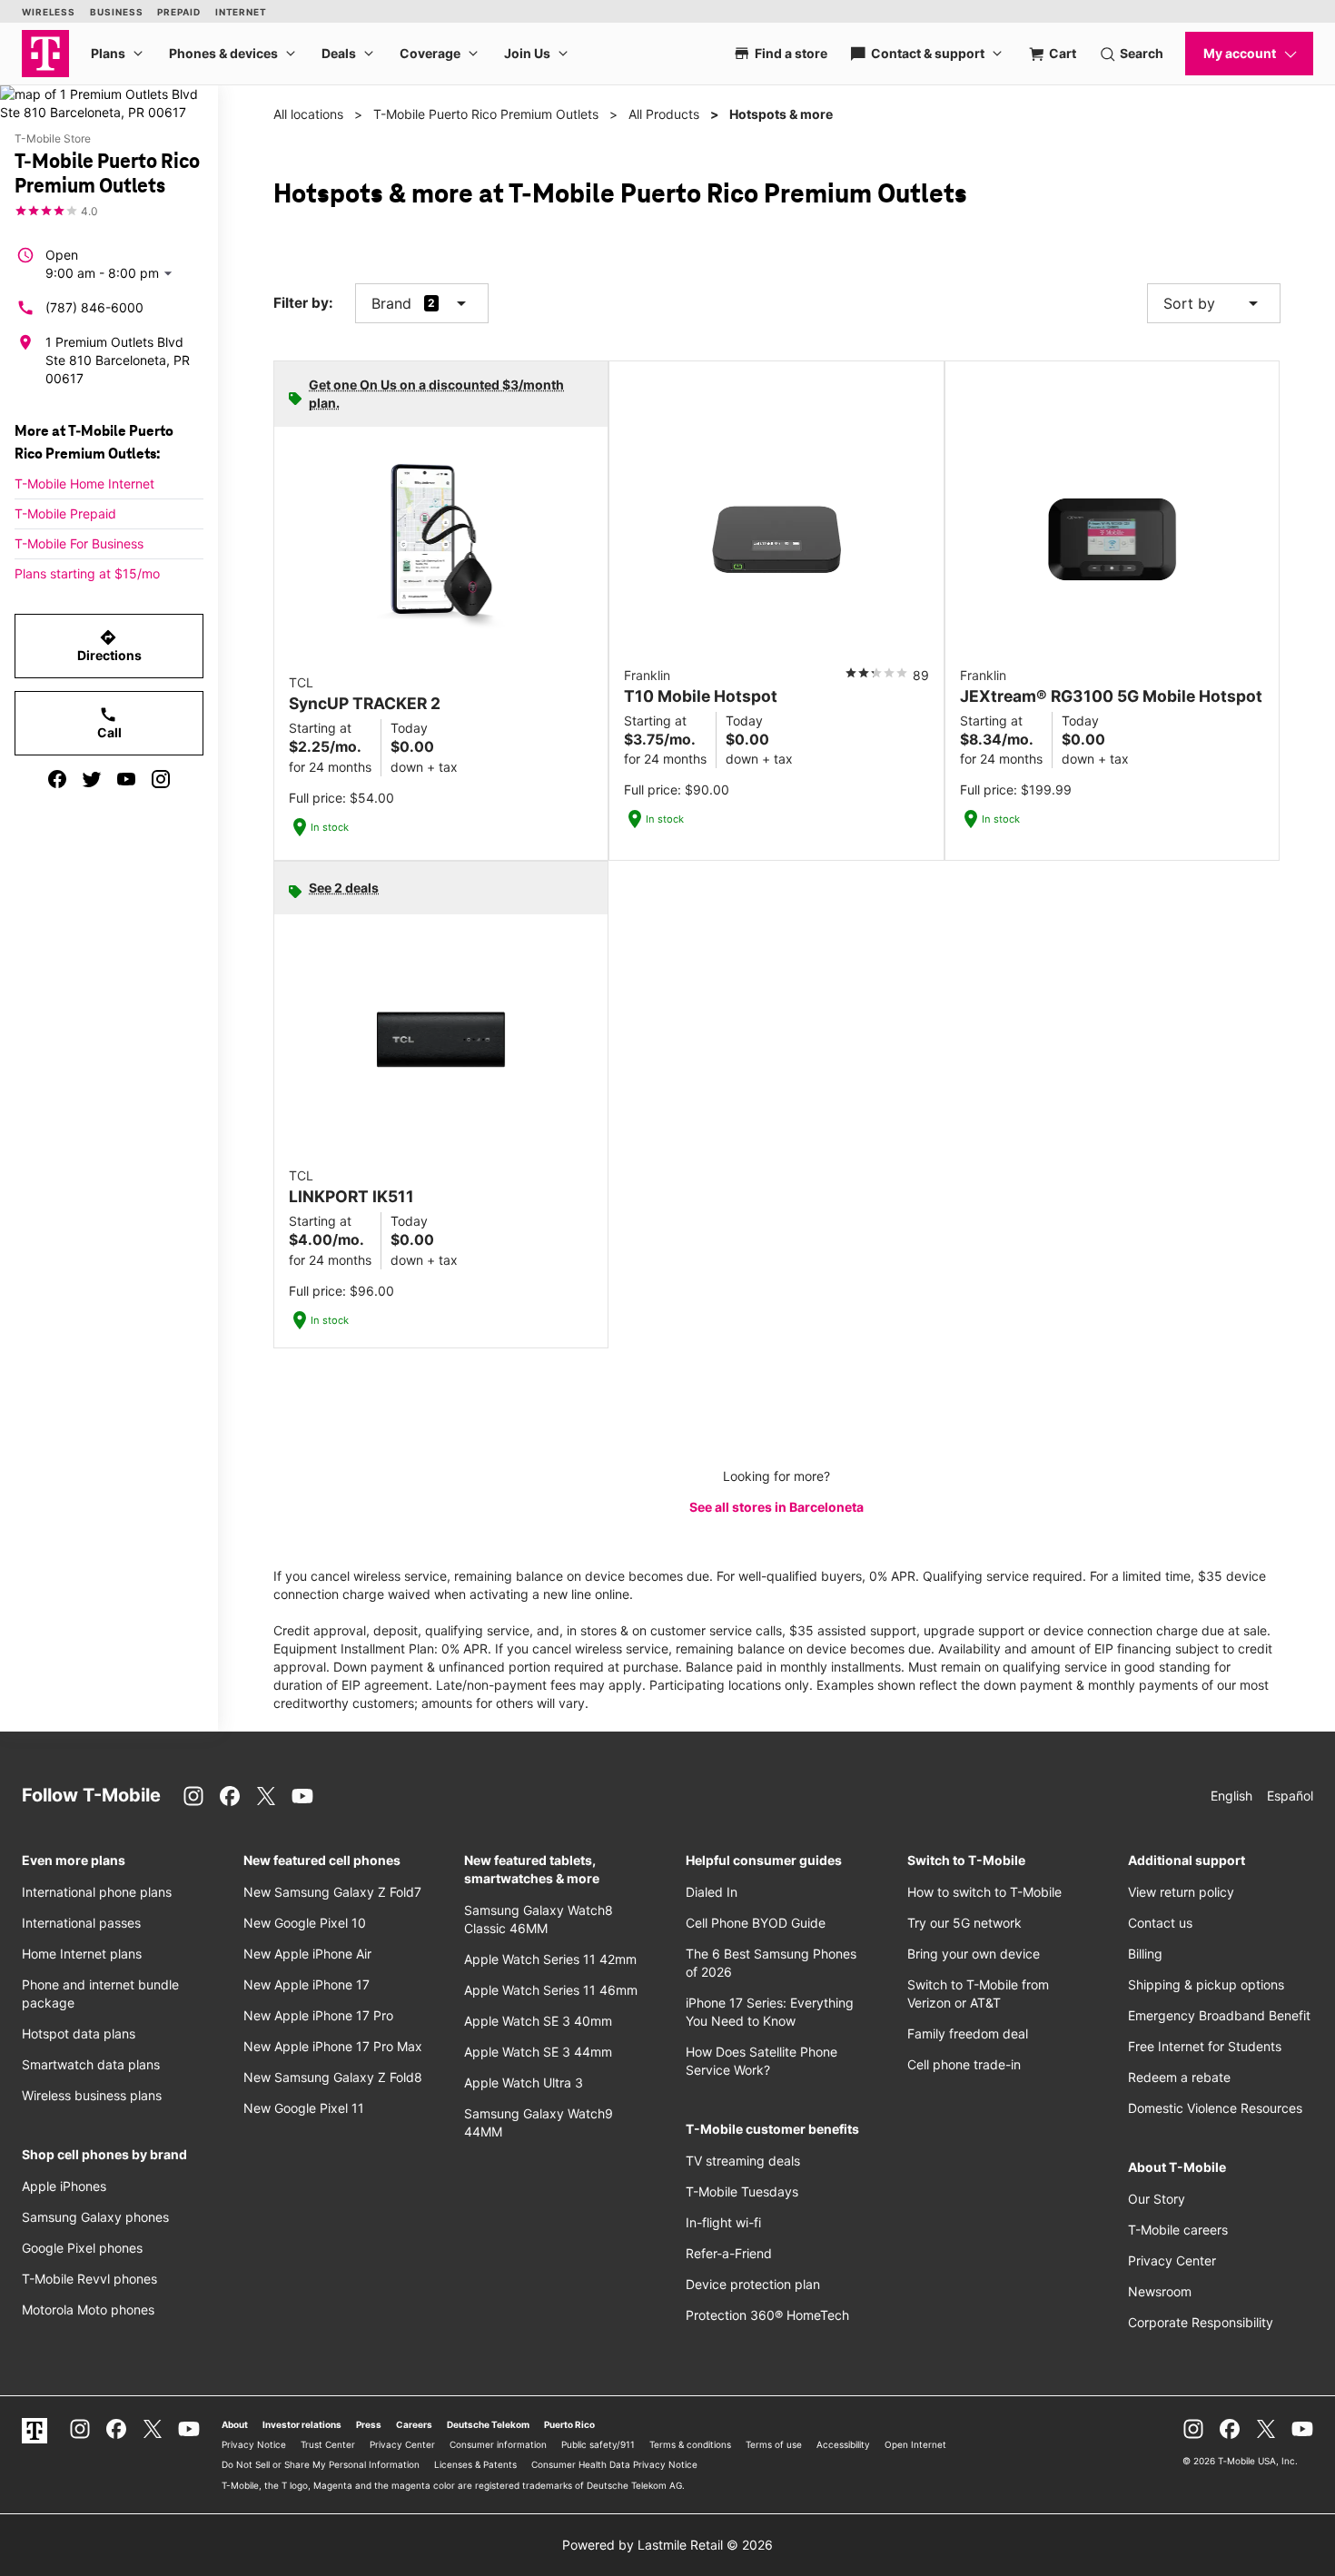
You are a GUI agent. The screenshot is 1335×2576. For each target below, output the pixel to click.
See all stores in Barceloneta (776, 1507)
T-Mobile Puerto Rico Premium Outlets (486, 114)
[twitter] (92, 779)
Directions (109, 646)
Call (109, 723)
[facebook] (57, 779)
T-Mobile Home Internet (84, 484)
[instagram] (161, 779)
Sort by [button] (1214, 303)
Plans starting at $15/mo (87, 573)
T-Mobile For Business (79, 543)
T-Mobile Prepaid (65, 513)
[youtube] (126, 779)
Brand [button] (391, 303)
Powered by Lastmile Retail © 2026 (667, 2545)
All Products (664, 114)
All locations (308, 114)
